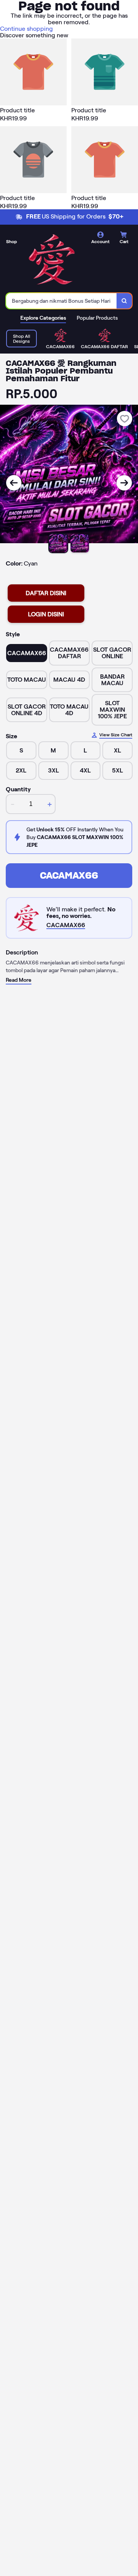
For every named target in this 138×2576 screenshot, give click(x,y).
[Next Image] (124, 483)
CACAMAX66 (69, 875)
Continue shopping (26, 29)
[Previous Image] (14, 483)
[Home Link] (52, 260)
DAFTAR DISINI (46, 593)
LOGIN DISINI (46, 614)
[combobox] (62, 301)
